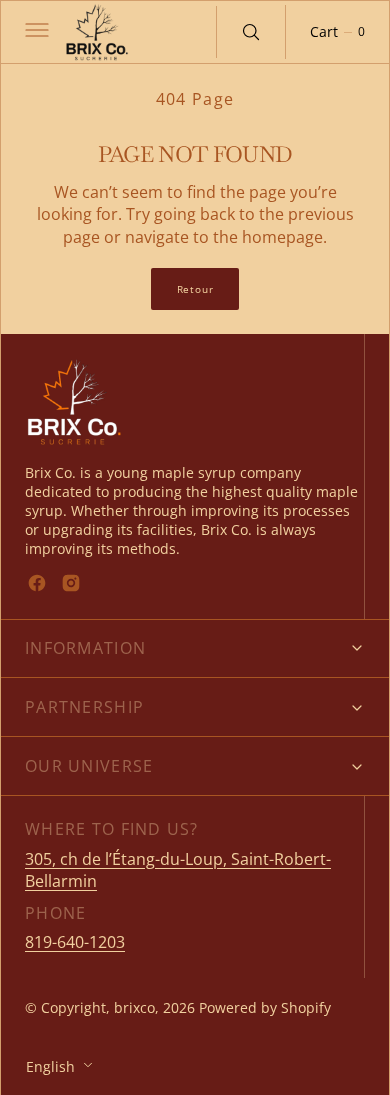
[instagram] (71, 583)
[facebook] (37, 583)
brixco (134, 1007)
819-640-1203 (75, 942)
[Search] (251, 32)
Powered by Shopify (265, 1007)
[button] (35, 32)
